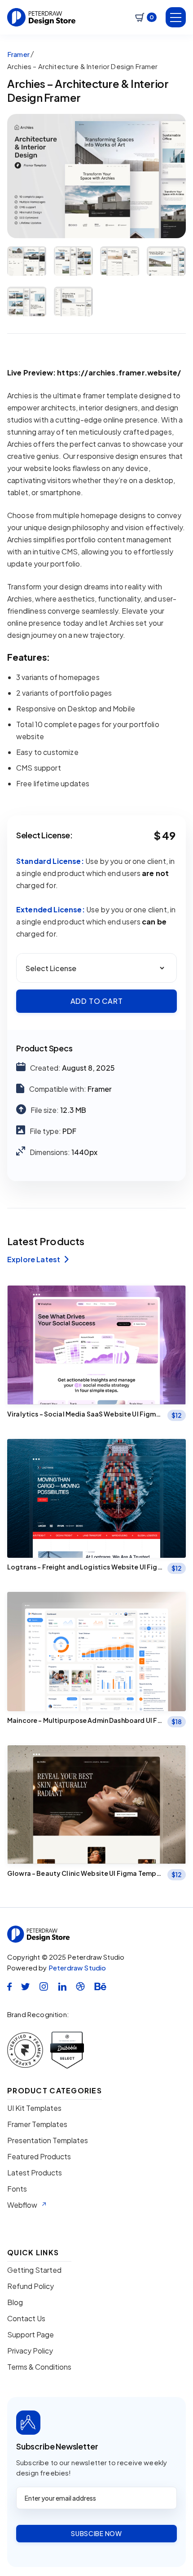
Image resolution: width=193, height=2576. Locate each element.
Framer (18, 54)
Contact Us (26, 2319)
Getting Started (34, 2270)
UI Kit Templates (34, 2108)
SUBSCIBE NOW (96, 2533)
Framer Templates (37, 2124)
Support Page (31, 2335)
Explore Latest (38, 1260)
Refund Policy (31, 2286)
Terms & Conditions (39, 2367)
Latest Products (35, 2173)
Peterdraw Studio (77, 1968)
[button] (146, 17)
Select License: (44, 835)
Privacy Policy (30, 2351)
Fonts (17, 2189)
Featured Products (39, 2157)
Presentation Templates (48, 2140)
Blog (15, 2302)
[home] (42, 17)
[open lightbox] (96, 176)
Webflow (22, 2205)
